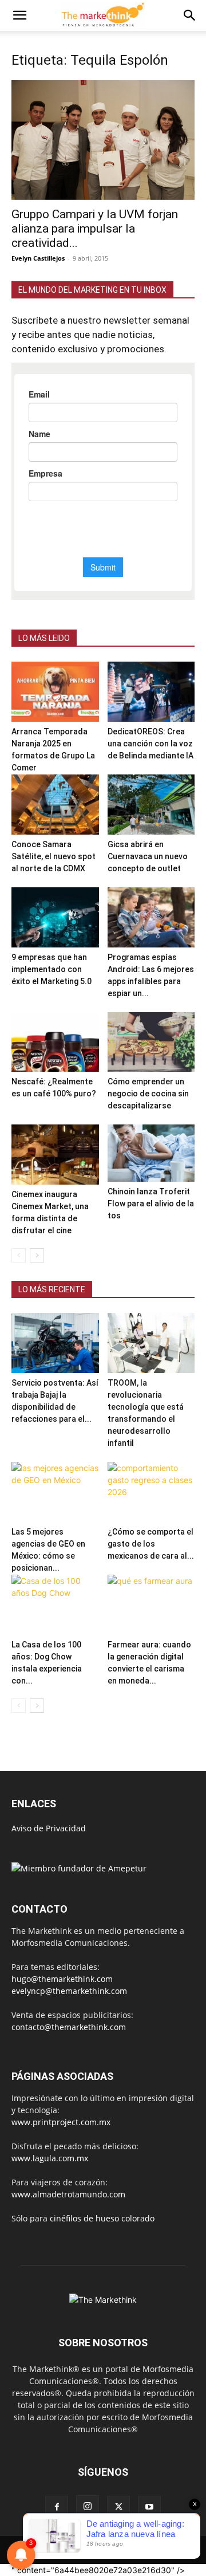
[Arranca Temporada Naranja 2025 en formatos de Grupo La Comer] (55, 692)
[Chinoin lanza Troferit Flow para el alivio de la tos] (151, 1153)
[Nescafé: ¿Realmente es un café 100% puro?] (55, 1042)
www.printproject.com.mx (61, 2122)
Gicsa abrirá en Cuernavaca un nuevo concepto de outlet (148, 856)
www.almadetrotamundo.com (68, 2194)
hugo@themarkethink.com (62, 1979)
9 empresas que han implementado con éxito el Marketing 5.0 (51, 969)
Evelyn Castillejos (38, 258)
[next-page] (37, 1255)
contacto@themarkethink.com (69, 2027)
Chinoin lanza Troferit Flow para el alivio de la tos (151, 1204)
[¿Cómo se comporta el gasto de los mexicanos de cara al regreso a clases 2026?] (151, 1492)
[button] (19, 15)
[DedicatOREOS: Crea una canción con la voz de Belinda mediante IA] (151, 692)
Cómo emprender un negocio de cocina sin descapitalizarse (148, 1094)
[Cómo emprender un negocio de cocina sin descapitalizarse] (151, 1042)
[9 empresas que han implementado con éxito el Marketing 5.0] (55, 917)
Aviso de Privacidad (49, 1828)
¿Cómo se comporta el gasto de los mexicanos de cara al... (151, 1544)
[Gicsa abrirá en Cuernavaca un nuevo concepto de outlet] (151, 805)
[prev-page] (19, 1255)
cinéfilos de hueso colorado (102, 2218)
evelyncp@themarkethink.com (69, 1991)
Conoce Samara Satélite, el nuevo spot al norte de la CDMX (54, 856)
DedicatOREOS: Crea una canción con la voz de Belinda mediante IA (150, 744)
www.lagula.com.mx (50, 2158)
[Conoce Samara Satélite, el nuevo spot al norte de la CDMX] (55, 805)
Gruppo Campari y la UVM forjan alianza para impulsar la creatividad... (95, 229)
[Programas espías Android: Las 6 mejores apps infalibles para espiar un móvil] (151, 917)
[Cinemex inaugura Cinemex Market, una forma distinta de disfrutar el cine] (55, 1155)
